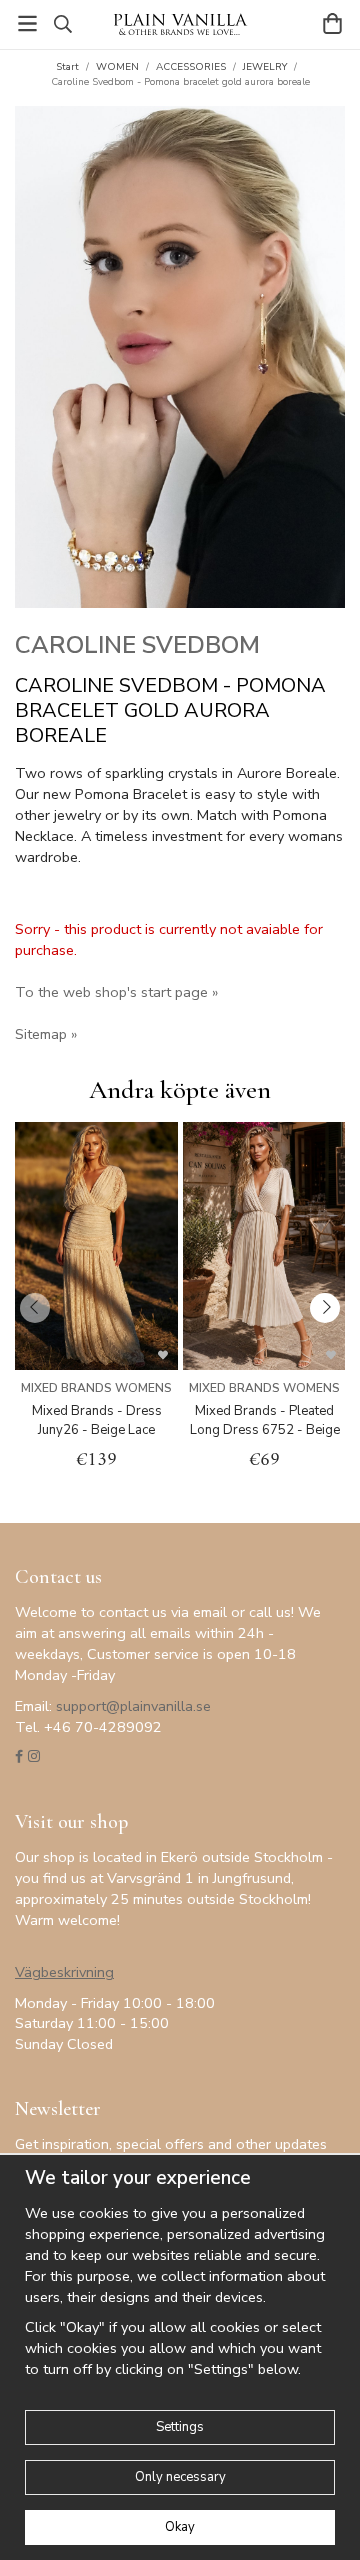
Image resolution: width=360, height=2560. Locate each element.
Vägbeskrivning (64, 1972)
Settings (180, 2427)
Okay (180, 2527)
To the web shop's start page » (116, 992)
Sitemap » (46, 1034)
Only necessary (180, 2477)
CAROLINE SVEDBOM (137, 645)
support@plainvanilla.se (133, 1706)
